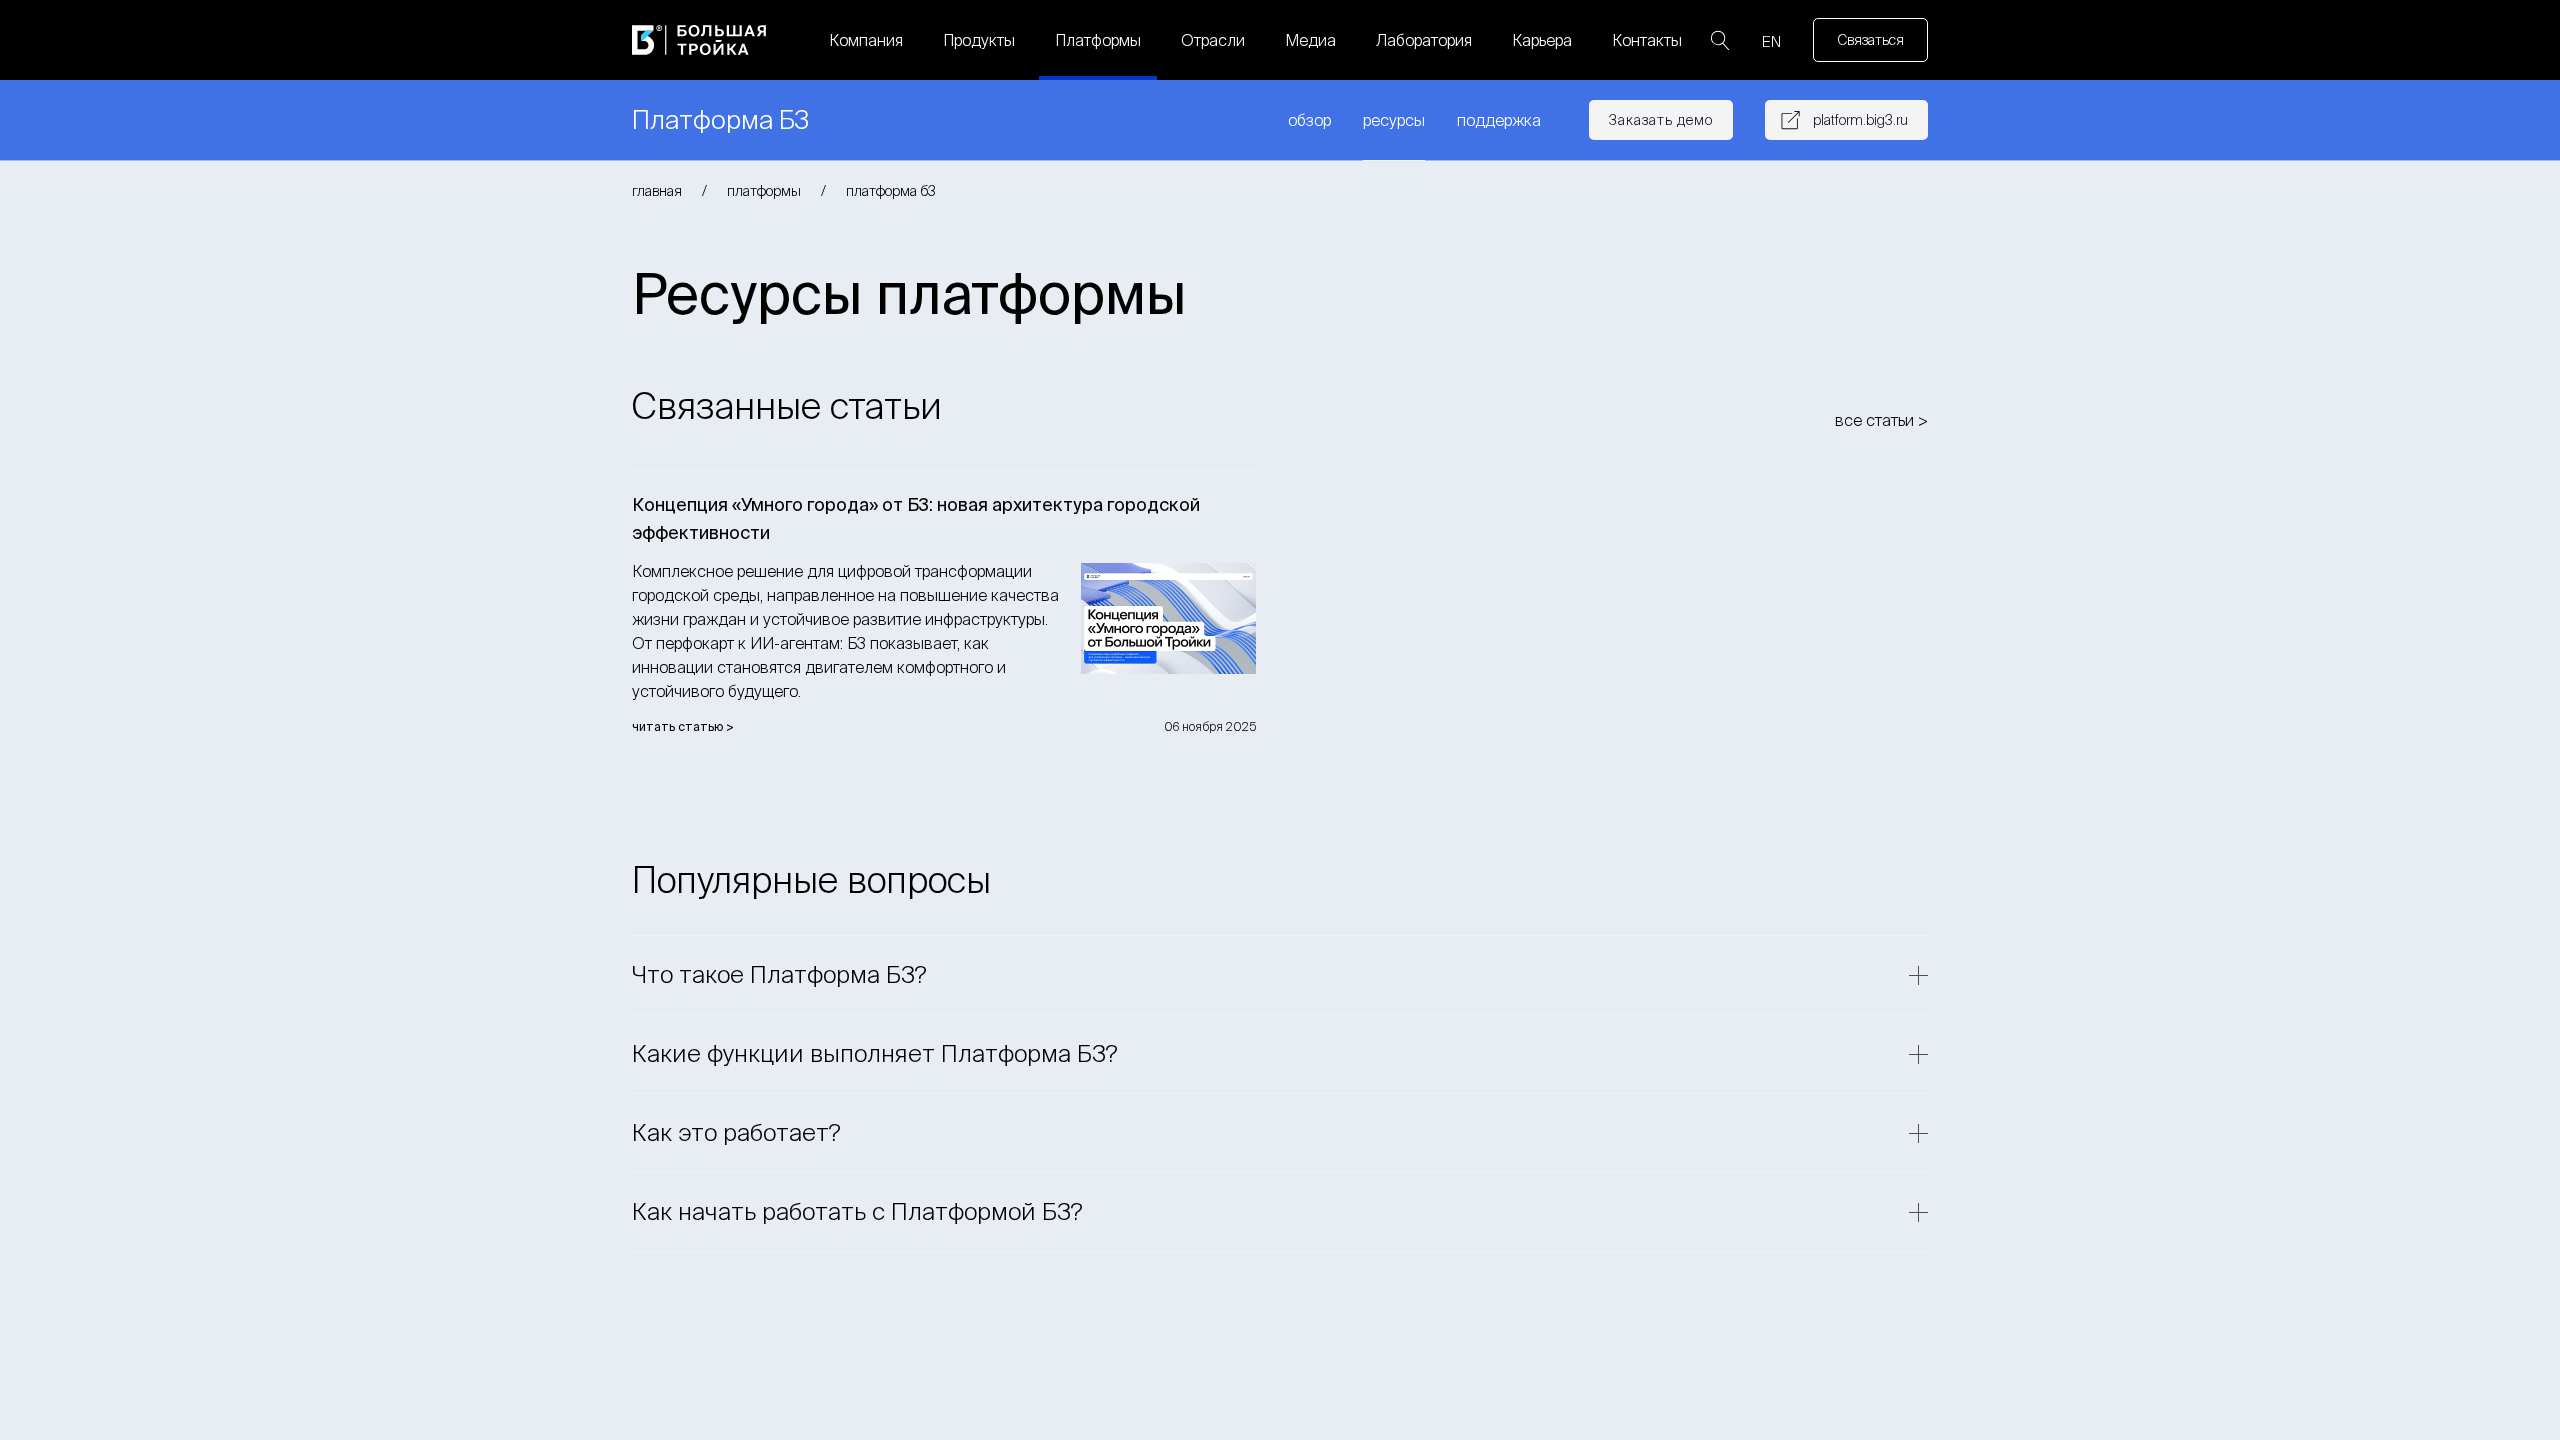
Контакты (1647, 40)
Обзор (1309, 120)
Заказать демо (1661, 120)
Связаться (1870, 40)
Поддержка (1499, 120)
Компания (866, 40)
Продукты (979, 40)
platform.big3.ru (1860, 120)
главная (657, 191)
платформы (764, 191)
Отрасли (1213, 40)
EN (1771, 41)
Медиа (1310, 40)
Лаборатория (1424, 40)
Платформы (1098, 40)
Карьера (1542, 40)
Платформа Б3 (891, 191)
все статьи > (1881, 420)
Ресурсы (1394, 120)
